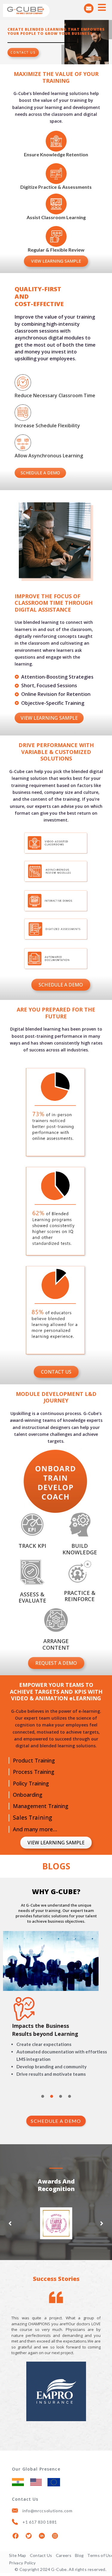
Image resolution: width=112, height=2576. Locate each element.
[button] (10, 2223)
